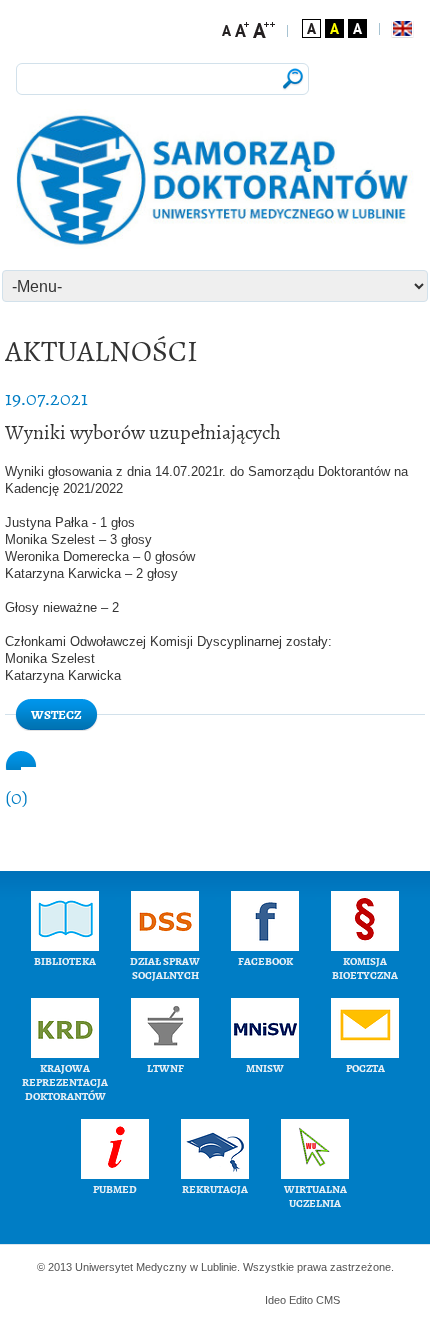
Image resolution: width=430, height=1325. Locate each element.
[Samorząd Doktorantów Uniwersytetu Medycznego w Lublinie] (215, 182)
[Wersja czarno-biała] (357, 28)
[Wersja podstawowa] (311, 28)
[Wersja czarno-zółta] (334, 28)
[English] (402, 29)
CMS (328, 1300)
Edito (301, 1300)
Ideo (277, 1300)
